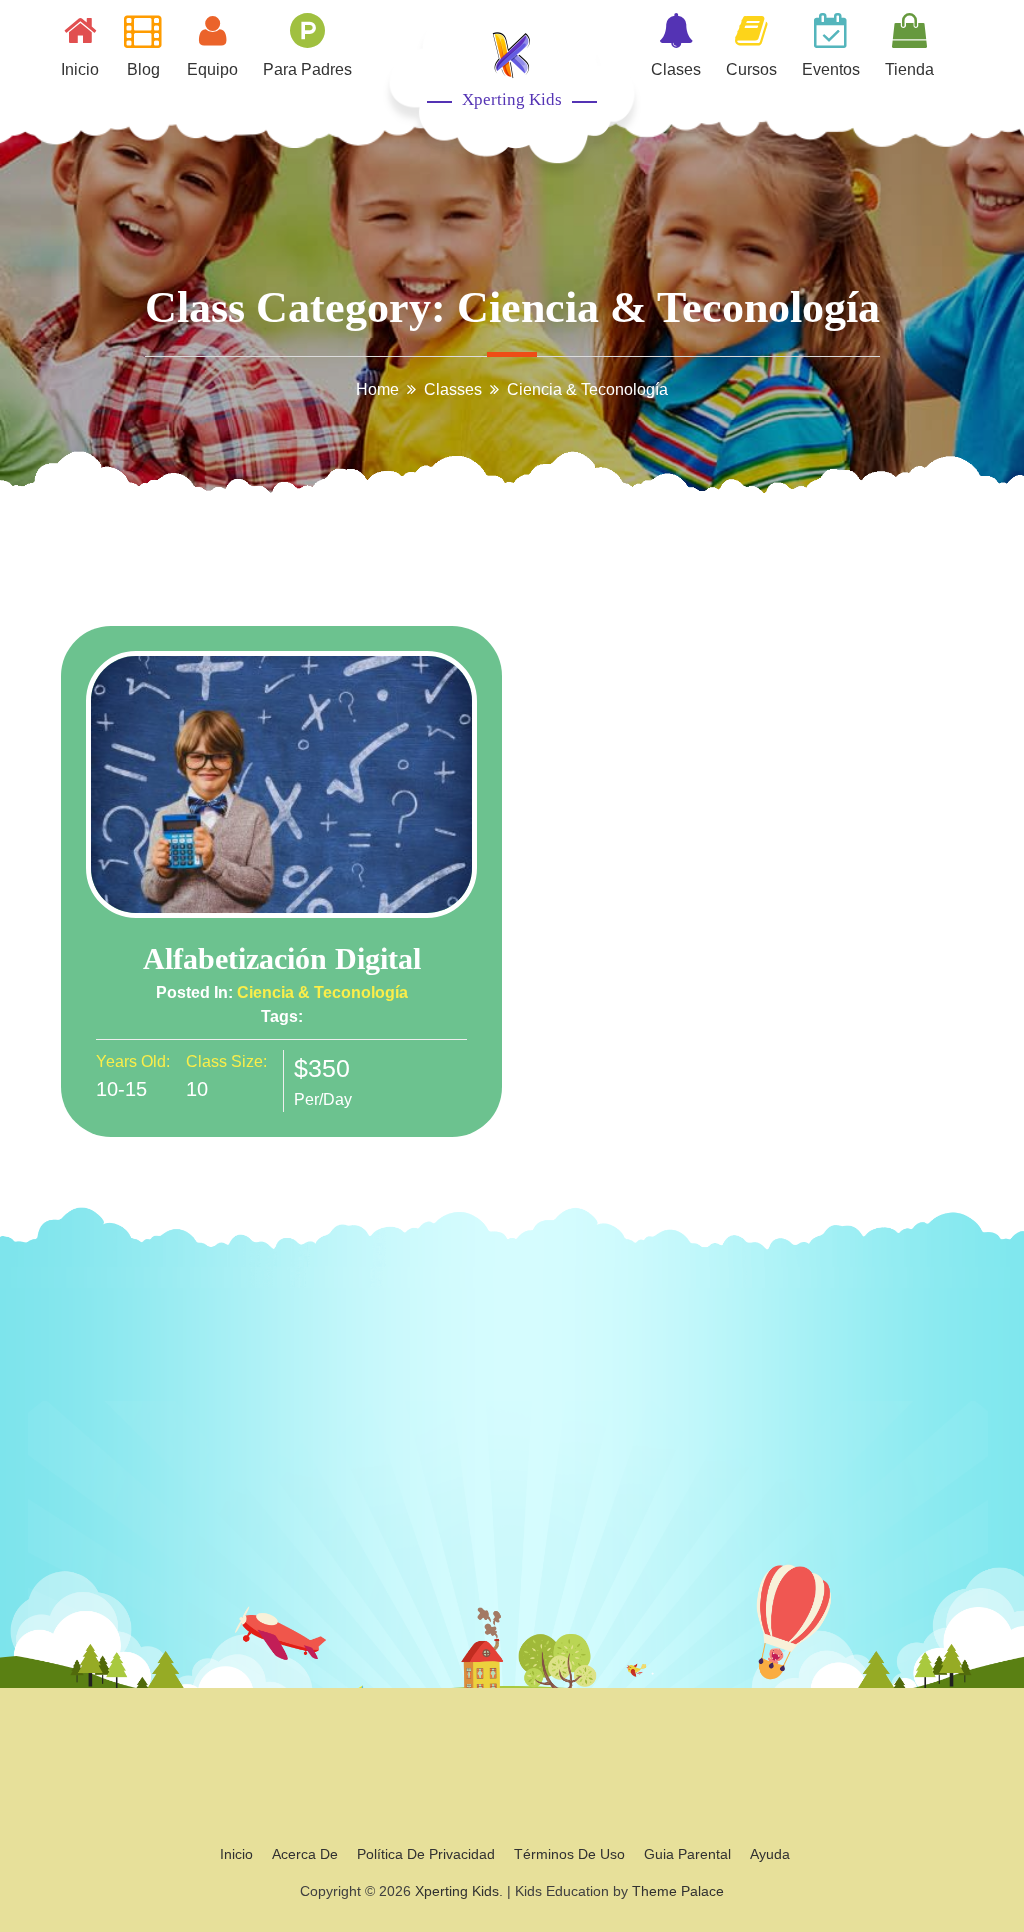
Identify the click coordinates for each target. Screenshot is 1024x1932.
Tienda (909, 69)
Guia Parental (687, 1854)
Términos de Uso (569, 1854)
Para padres (307, 69)
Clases (676, 69)
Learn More (282, 785)
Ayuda (770, 1854)
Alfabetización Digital (282, 958)
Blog (143, 69)
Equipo (212, 69)
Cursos (751, 69)
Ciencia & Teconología (322, 992)
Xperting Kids (512, 99)
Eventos (831, 69)
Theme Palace (678, 1891)
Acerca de (305, 1854)
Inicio (80, 69)
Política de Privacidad (426, 1854)
